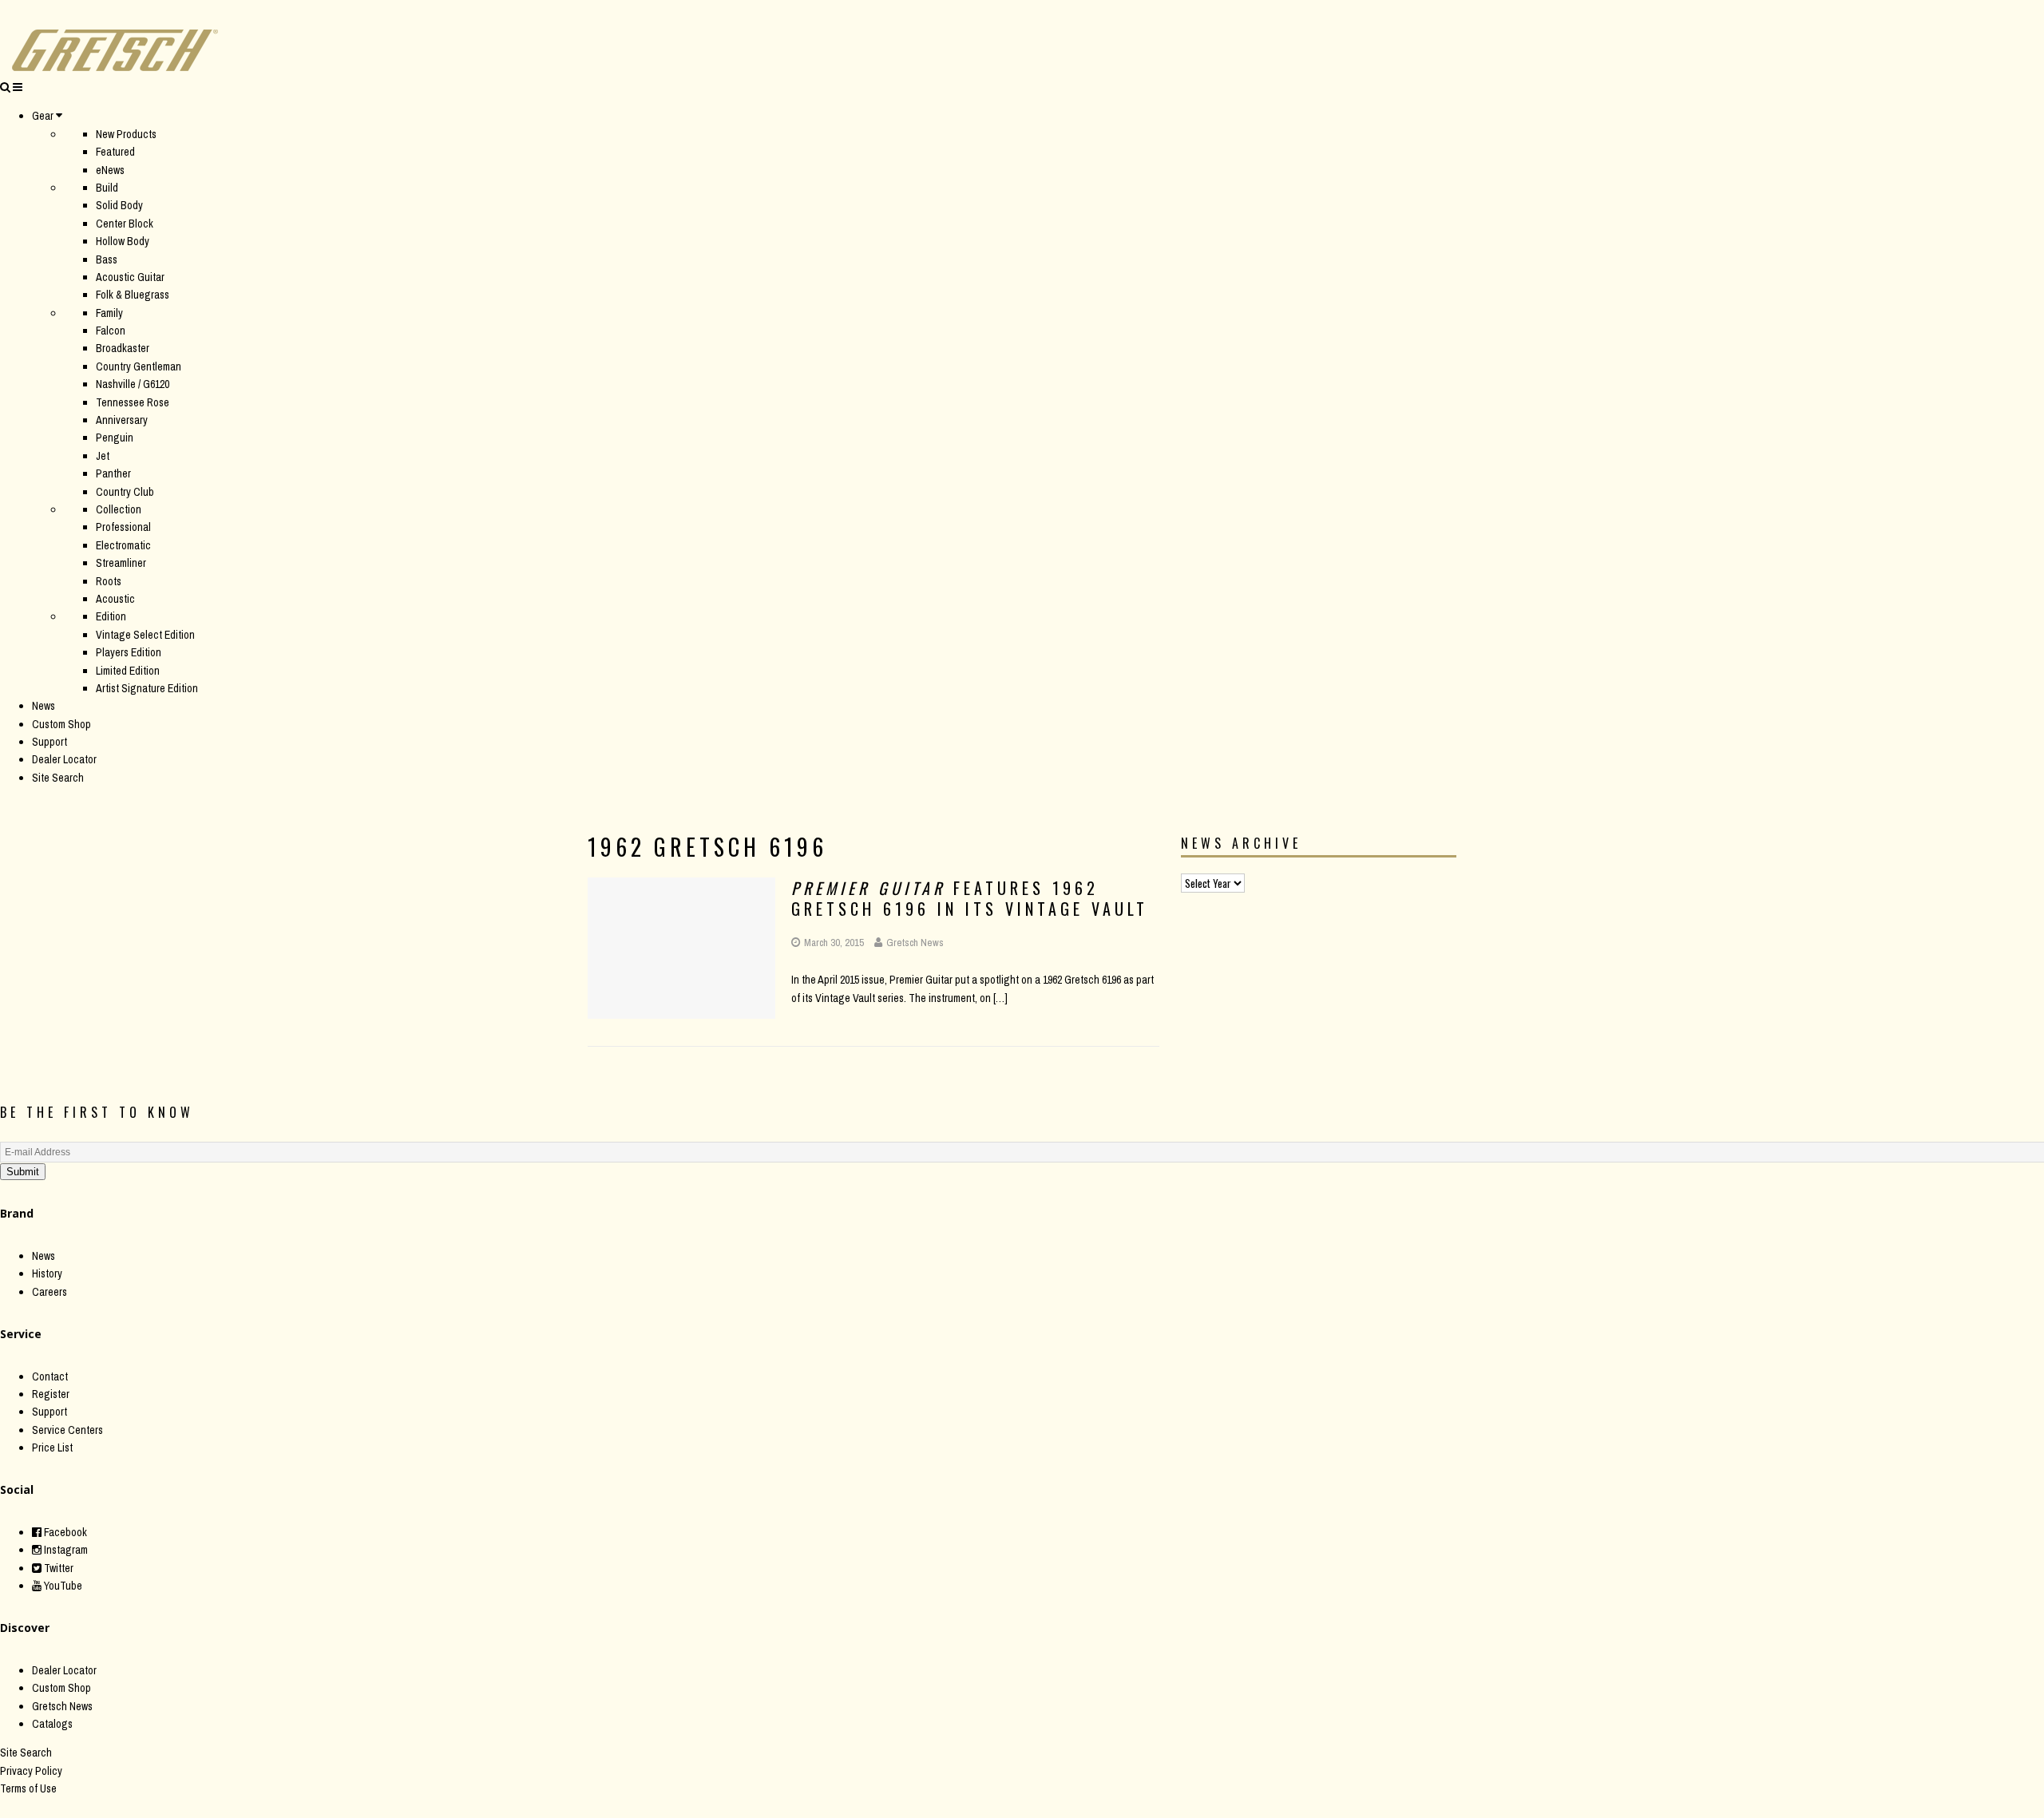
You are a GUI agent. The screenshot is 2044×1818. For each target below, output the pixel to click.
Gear (43, 116)
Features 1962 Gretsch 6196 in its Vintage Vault (970, 898)
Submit (23, 1172)
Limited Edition (128, 671)
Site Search (58, 778)
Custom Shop (61, 724)
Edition (111, 616)
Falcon (111, 331)
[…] (1000, 998)
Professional (123, 527)
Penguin (115, 438)
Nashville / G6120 (133, 384)
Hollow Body (123, 241)
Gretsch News (915, 943)
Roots (109, 581)
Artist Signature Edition (147, 688)
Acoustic (115, 599)
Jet (103, 456)
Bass (107, 259)
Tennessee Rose (133, 402)
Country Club (125, 492)
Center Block (125, 224)
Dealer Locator (64, 759)
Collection (119, 509)
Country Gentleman (139, 366)
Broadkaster (123, 348)
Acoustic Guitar (130, 277)
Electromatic (123, 545)
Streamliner (121, 563)
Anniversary (122, 420)
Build (107, 188)
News (44, 706)
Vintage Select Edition (145, 635)
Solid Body (119, 205)
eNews (110, 170)
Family (109, 313)
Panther (113, 473)
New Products (126, 134)
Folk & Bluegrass (133, 295)
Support (50, 742)
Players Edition (129, 652)
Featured (115, 152)
